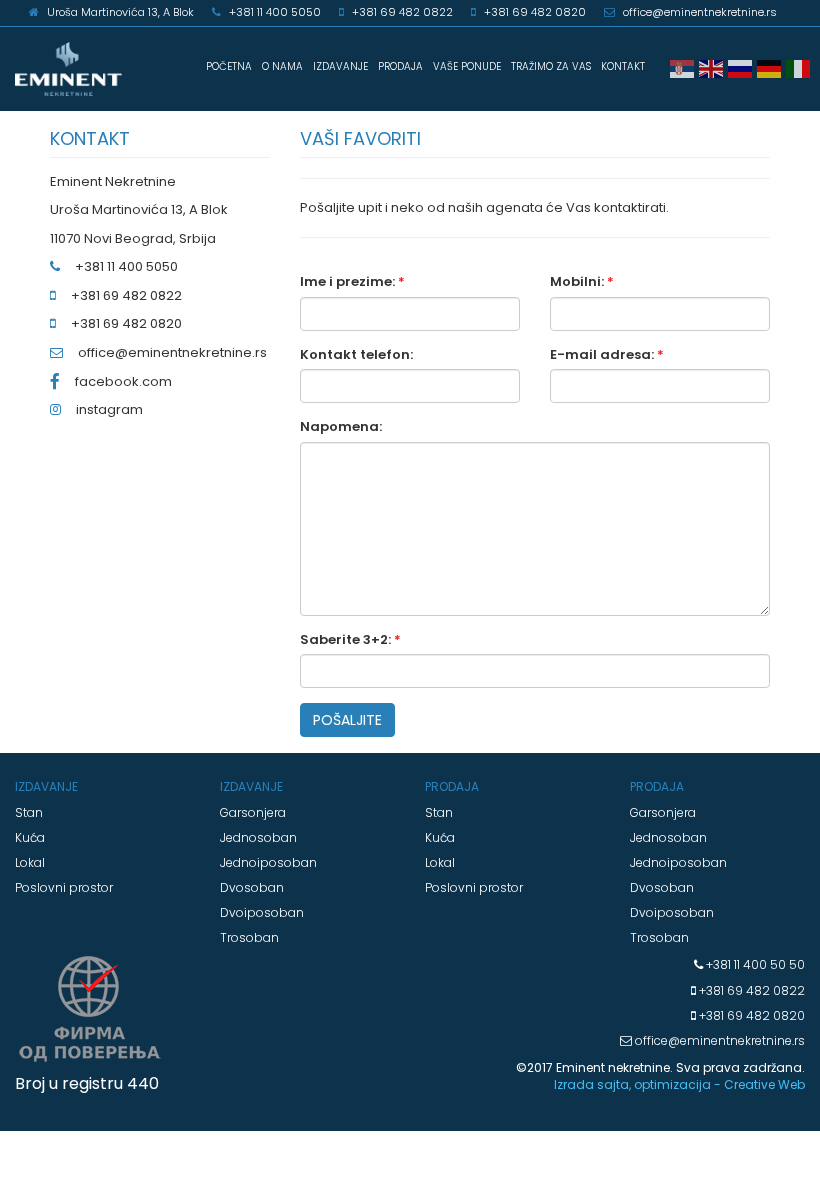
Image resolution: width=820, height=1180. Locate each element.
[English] (713, 67)
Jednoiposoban (268, 862)
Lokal (30, 862)
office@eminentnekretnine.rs (172, 352)
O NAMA (282, 66)
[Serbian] (684, 67)
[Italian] (800, 67)
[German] (771, 67)
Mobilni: (582, 282)
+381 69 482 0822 (750, 990)
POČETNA (229, 66)
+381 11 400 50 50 (754, 964)
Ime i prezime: (352, 282)
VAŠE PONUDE (467, 66)
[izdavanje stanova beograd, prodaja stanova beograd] (68, 69)
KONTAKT (623, 66)
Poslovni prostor (64, 887)
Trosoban (249, 937)
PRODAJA (400, 66)
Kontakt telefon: (356, 355)
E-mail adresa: (607, 355)
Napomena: (341, 427)
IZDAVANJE (340, 66)
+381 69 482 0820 (750, 1015)
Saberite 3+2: (350, 640)
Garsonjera (253, 812)
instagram (109, 409)
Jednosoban (258, 837)
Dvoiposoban (262, 912)
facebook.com (123, 381)
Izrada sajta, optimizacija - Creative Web (679, 1084)
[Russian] (742, 67)
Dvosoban (252, 887)
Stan (29, 812)
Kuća (30, 837)
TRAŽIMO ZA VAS (551, 66)
